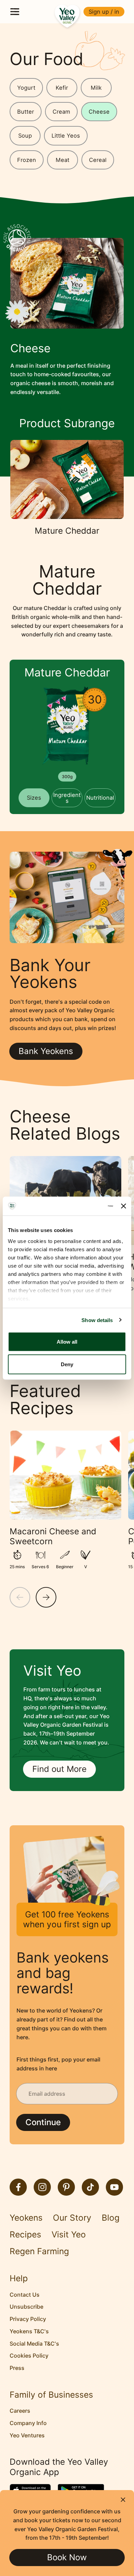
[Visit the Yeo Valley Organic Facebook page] (18, 2187)
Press (17, 2368)
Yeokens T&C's (29, 2331)
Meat (63, 160)
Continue (43, 2122)
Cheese (99, 112)
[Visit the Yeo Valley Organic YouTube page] (114, 2187)
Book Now (67, 2557)
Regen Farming (39, 2251)
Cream (61, 112)
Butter (26, 112)
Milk (96, 88)
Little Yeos (66, 136)
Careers (20, 2411)
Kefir (62, 88)
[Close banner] (124, 1206)
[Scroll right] (46, 1597)
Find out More (59, 1769)
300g (67, 777)
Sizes (34, 798)
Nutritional (100, 798)
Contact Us (25, 2295)
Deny (67, 1364)
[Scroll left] (20, 1597)
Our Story (72, 2218)
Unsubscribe (26, 2307)
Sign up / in (104, 12)
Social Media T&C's (34, 2344)
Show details (97, 1320)
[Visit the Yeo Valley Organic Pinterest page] (66, 2187)
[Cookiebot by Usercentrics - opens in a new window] (85, 1206)
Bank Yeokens (46, 1051)
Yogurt (26, 88)
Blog (111, 2218)
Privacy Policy (28, 2319)
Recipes (25, 2235)
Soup (25, 136)
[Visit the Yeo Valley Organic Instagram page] (42, 2187)
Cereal (98, 160)
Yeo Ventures (27, 2435)
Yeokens (26, 2218)
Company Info (28, 2423)
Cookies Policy (29, 2356)
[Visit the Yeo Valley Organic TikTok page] (90, 2187)
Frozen (27, 160)
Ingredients (67, 798)
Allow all (67, 1342)
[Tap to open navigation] (15, 12)
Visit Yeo (69, 2235)
